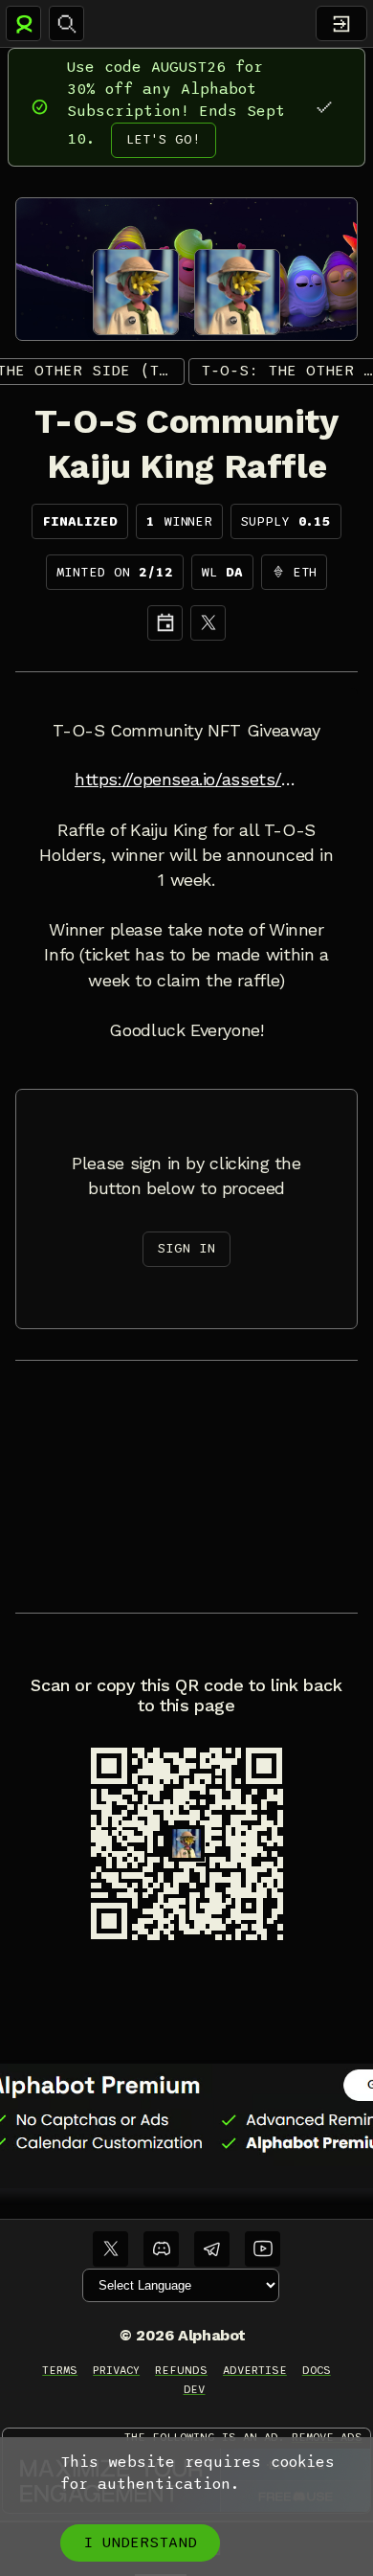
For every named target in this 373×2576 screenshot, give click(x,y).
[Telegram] (212, 2249)
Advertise (255, 2370)
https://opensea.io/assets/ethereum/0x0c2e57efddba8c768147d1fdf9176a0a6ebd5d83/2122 (186, 780)
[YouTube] (263, 2249)
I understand (140, 2542)
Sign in (186, 1248)
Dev (195, 2389)
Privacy (116, 2370)
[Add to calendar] (165, 623)
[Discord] (161, 2249)
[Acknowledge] (324, 107)
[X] (208, 623)
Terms (60, 2370)
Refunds (181, 2370)
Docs (317, 2370)
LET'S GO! (164, 139)
